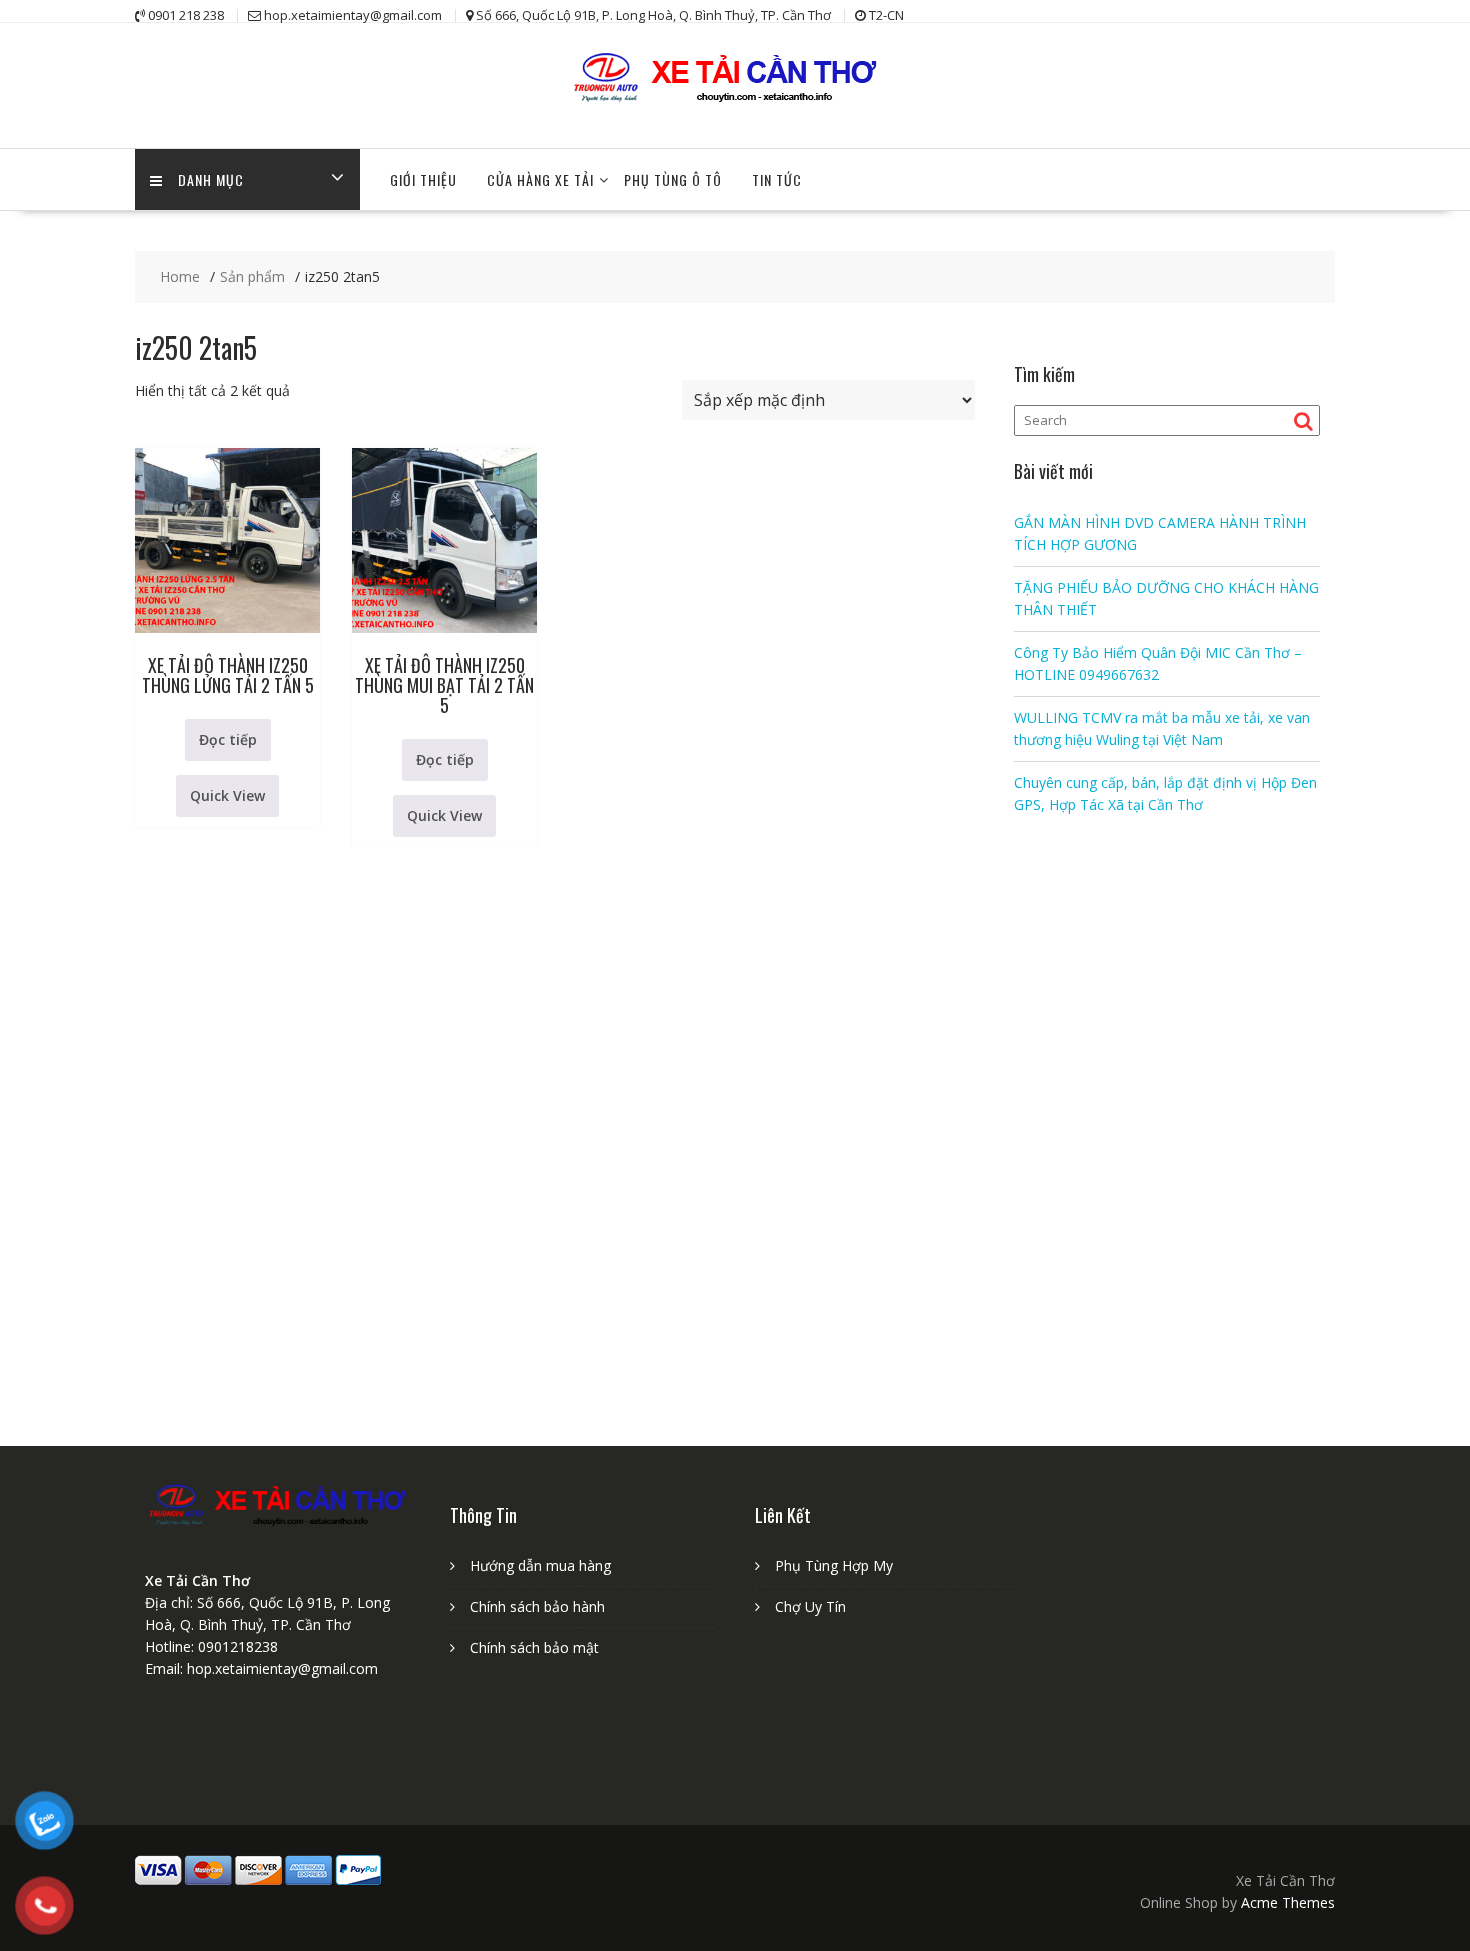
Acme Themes (1288, 1902)
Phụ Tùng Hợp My (834, 1565)
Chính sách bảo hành (537, 1606)
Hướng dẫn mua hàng (540, 1565)
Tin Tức (777, 179)
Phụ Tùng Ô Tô (673, 179)
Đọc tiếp (228, 739)
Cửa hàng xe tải (540, 179)
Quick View (227, 795)
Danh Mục (211, 179)
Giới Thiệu (423, 179)
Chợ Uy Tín (810, 1606)
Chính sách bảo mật (534, 1647)
